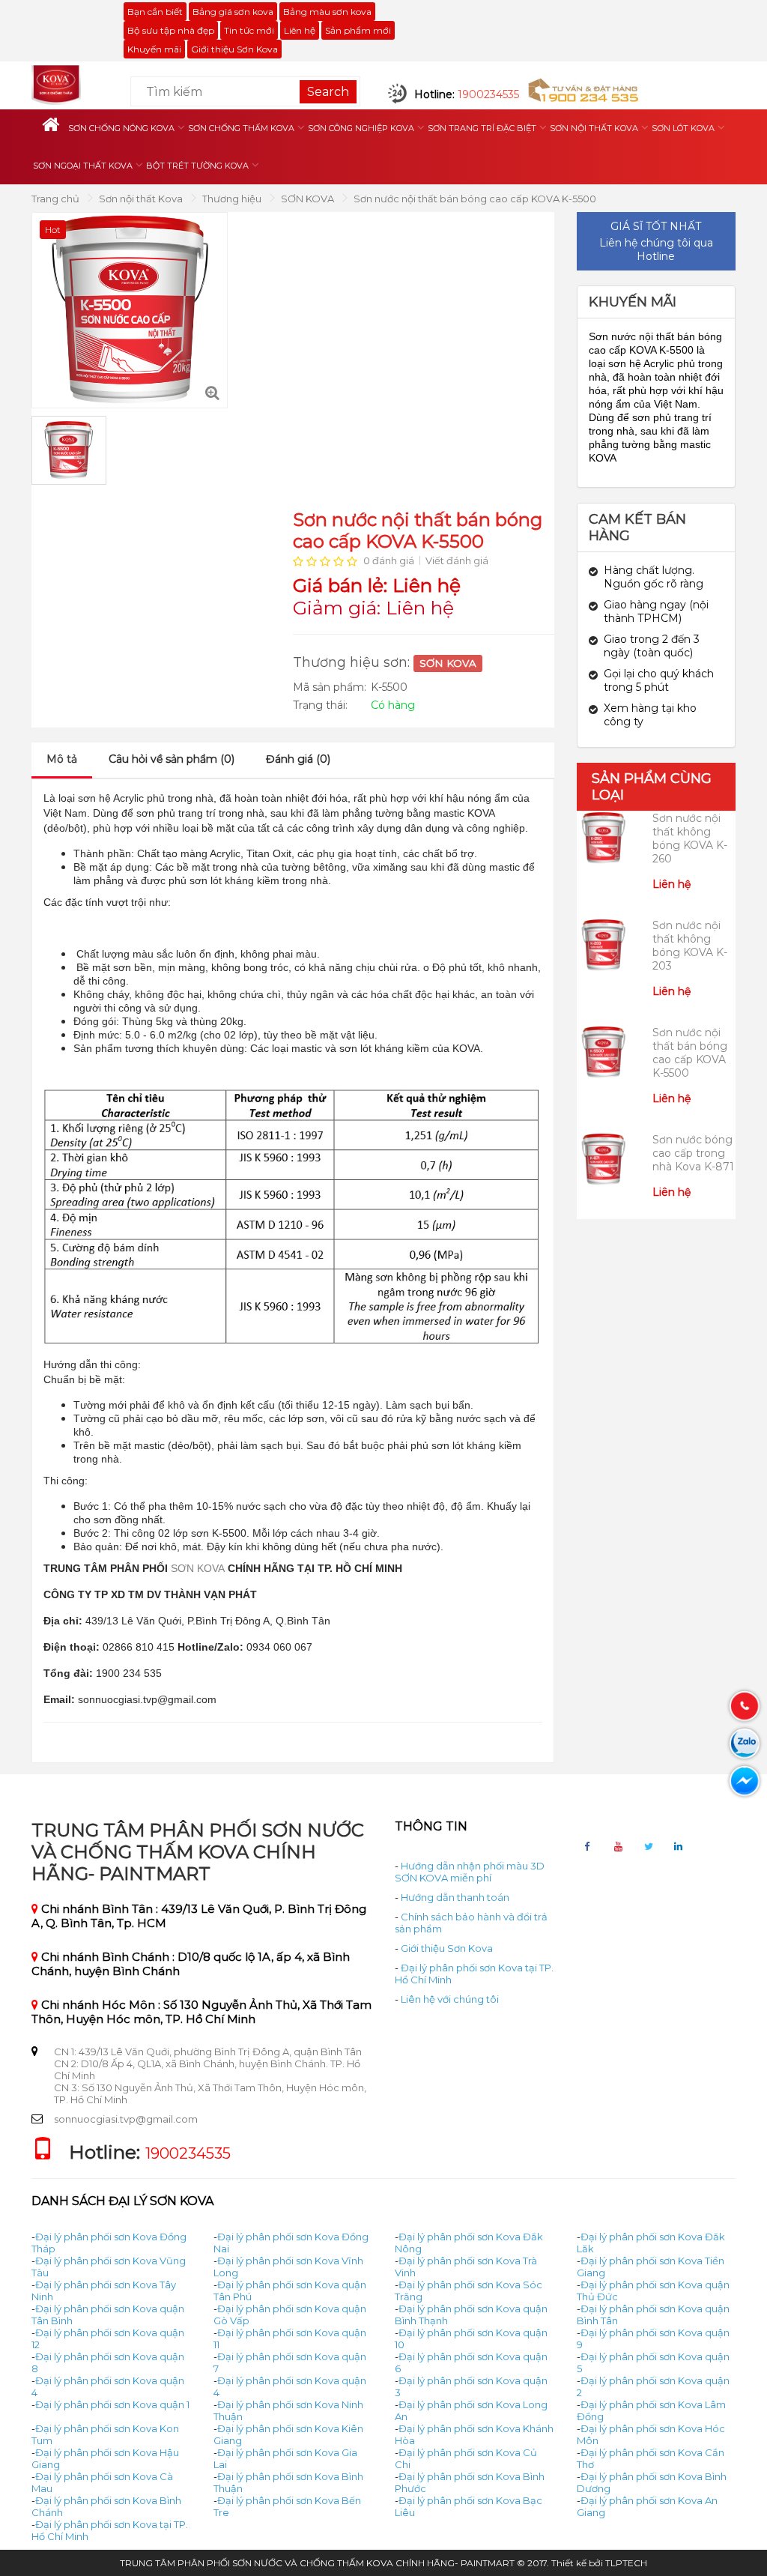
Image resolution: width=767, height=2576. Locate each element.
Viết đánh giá (457, 560)
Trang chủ (57, 199)
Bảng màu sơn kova (327, 12)
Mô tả (62, 759)
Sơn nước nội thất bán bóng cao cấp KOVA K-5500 (475, 199)
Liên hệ (300, 30)
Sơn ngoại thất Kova (83, 166)
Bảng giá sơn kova (233, 12)
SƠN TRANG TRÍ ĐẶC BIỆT (482, 128)
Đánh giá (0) (298, 759)
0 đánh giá (389, 560)
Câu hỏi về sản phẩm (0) (172, 759)
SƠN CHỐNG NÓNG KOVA (121, 128)
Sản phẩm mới (358, 30)
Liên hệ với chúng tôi (450, 1999)
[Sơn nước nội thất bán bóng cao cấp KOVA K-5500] (212, 393)
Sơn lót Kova (683, 128)
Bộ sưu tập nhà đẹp (171, 30)
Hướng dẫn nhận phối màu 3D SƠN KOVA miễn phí (470, 1872)
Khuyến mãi (154, 49)
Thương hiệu (233, 199)
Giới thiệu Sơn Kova (234, 49)
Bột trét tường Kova (197, 166)
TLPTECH (626, 2563)
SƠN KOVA (309, 199)
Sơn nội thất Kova (594, 128)
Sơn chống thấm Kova (241, 128)
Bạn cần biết (155, 12)
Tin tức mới (249, 30)
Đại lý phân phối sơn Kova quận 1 (112, 2404)
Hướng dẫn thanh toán (455, 1897)
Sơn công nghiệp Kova (361, 128)
